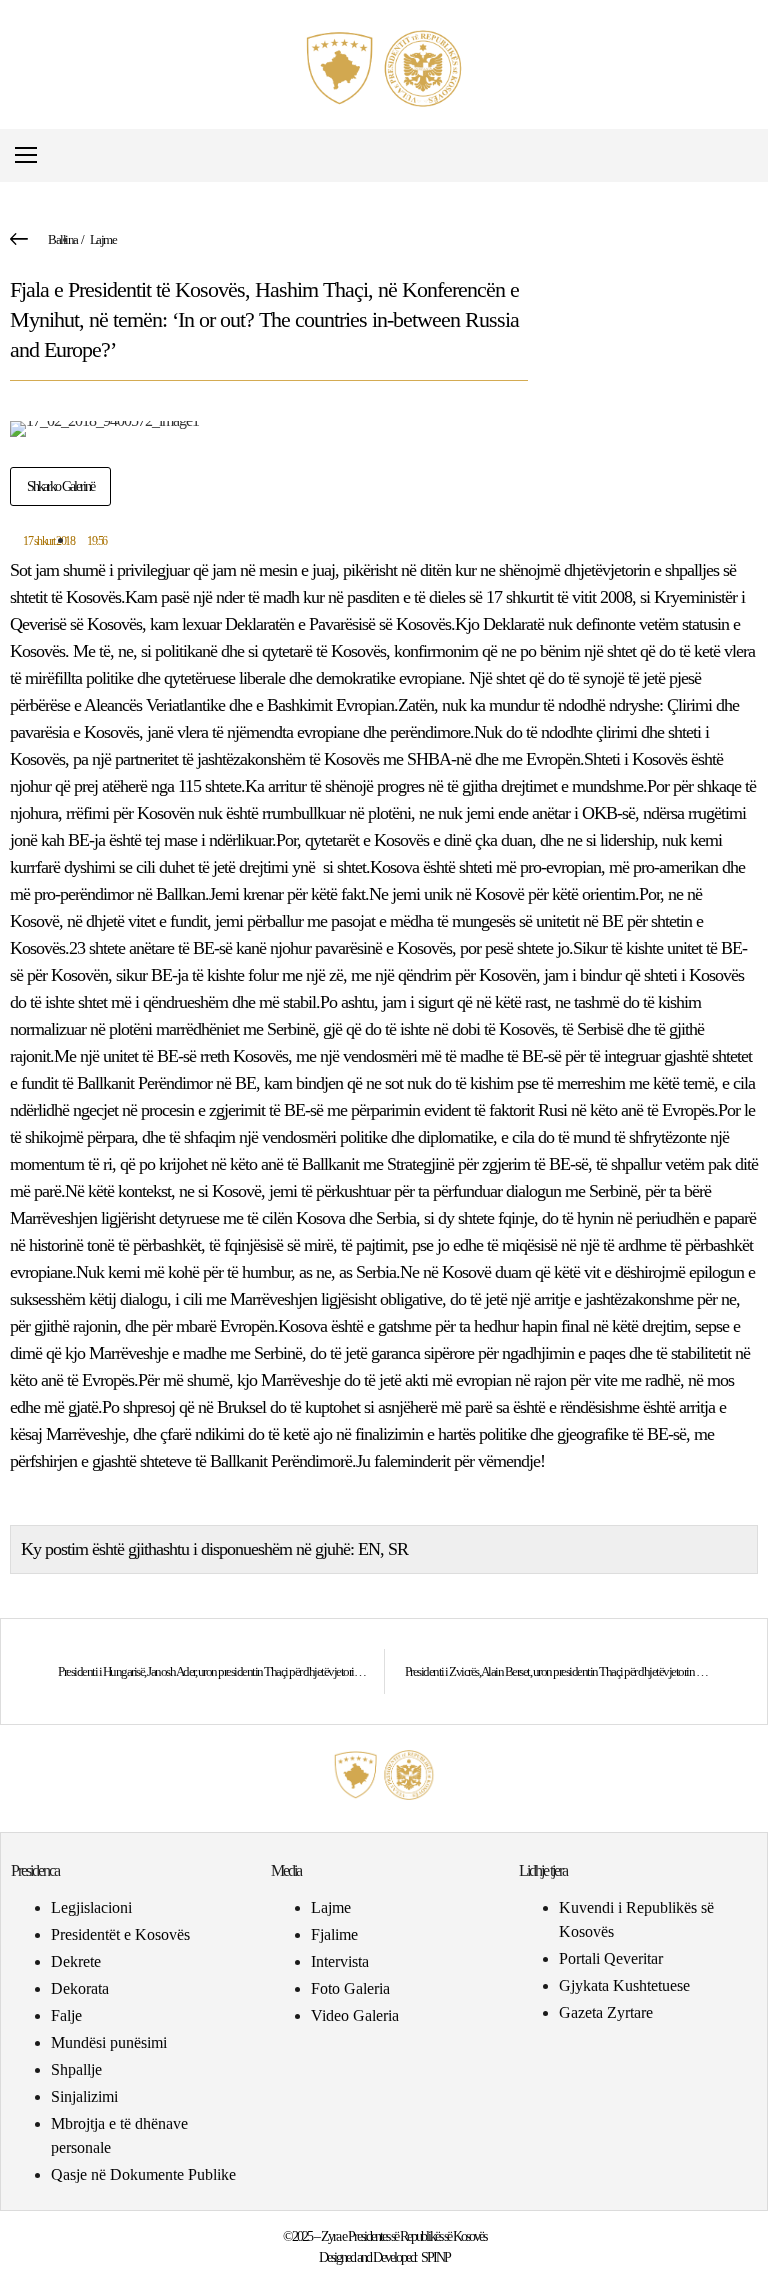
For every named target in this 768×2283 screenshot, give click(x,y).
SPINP (435, 2257)
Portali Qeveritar (611, 1958)
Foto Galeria (350, 1988)
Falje (66, 2015)
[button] (741, 155)
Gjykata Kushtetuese (624, 1985)
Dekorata (80, 1988)
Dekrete (76, 1961)
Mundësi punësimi (109, 2042)
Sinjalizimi (84, 2096)
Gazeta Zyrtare (606, 2012)
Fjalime (334, 1934)
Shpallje (76, 2069)
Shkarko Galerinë (60, 486)
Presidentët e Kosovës (120, 1934)
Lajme (103, 239)
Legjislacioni (91, 1907)
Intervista (340, 1961)
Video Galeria (355, 2015)
